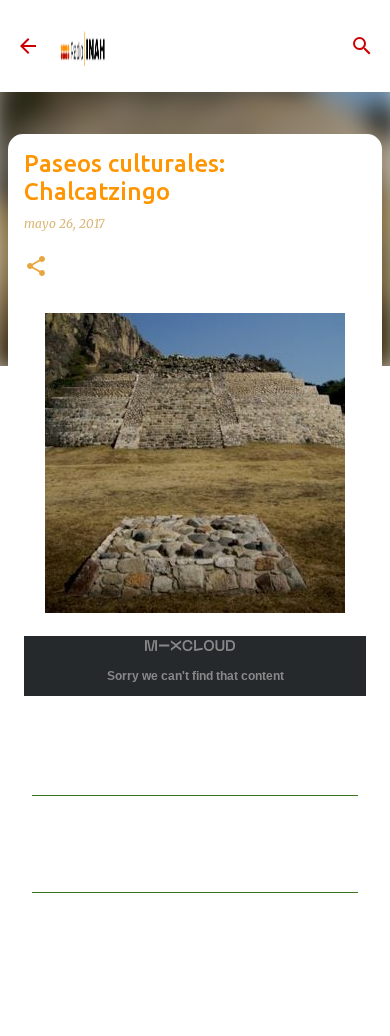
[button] (36, 267)
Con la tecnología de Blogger (207, 999)
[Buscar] (362, 46)
